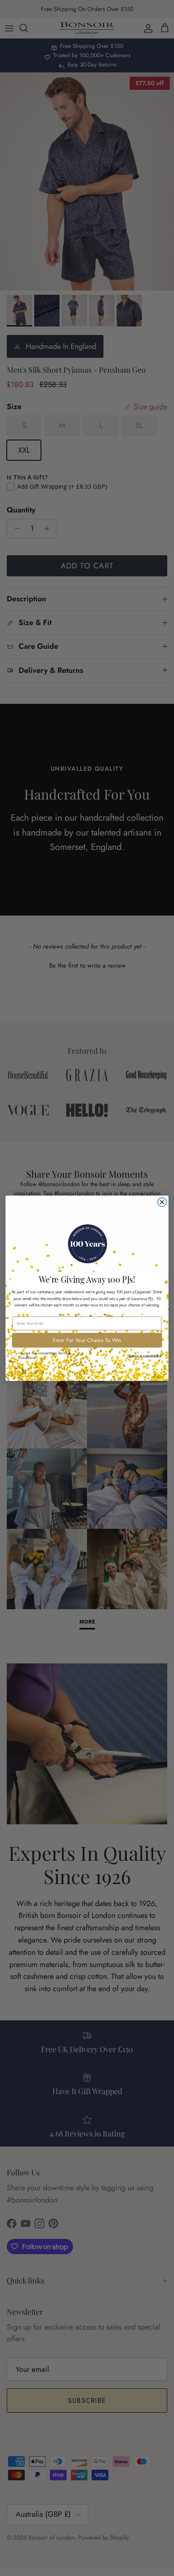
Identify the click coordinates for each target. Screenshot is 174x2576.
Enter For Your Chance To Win (87, 1340)
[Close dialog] (162, 1202)
